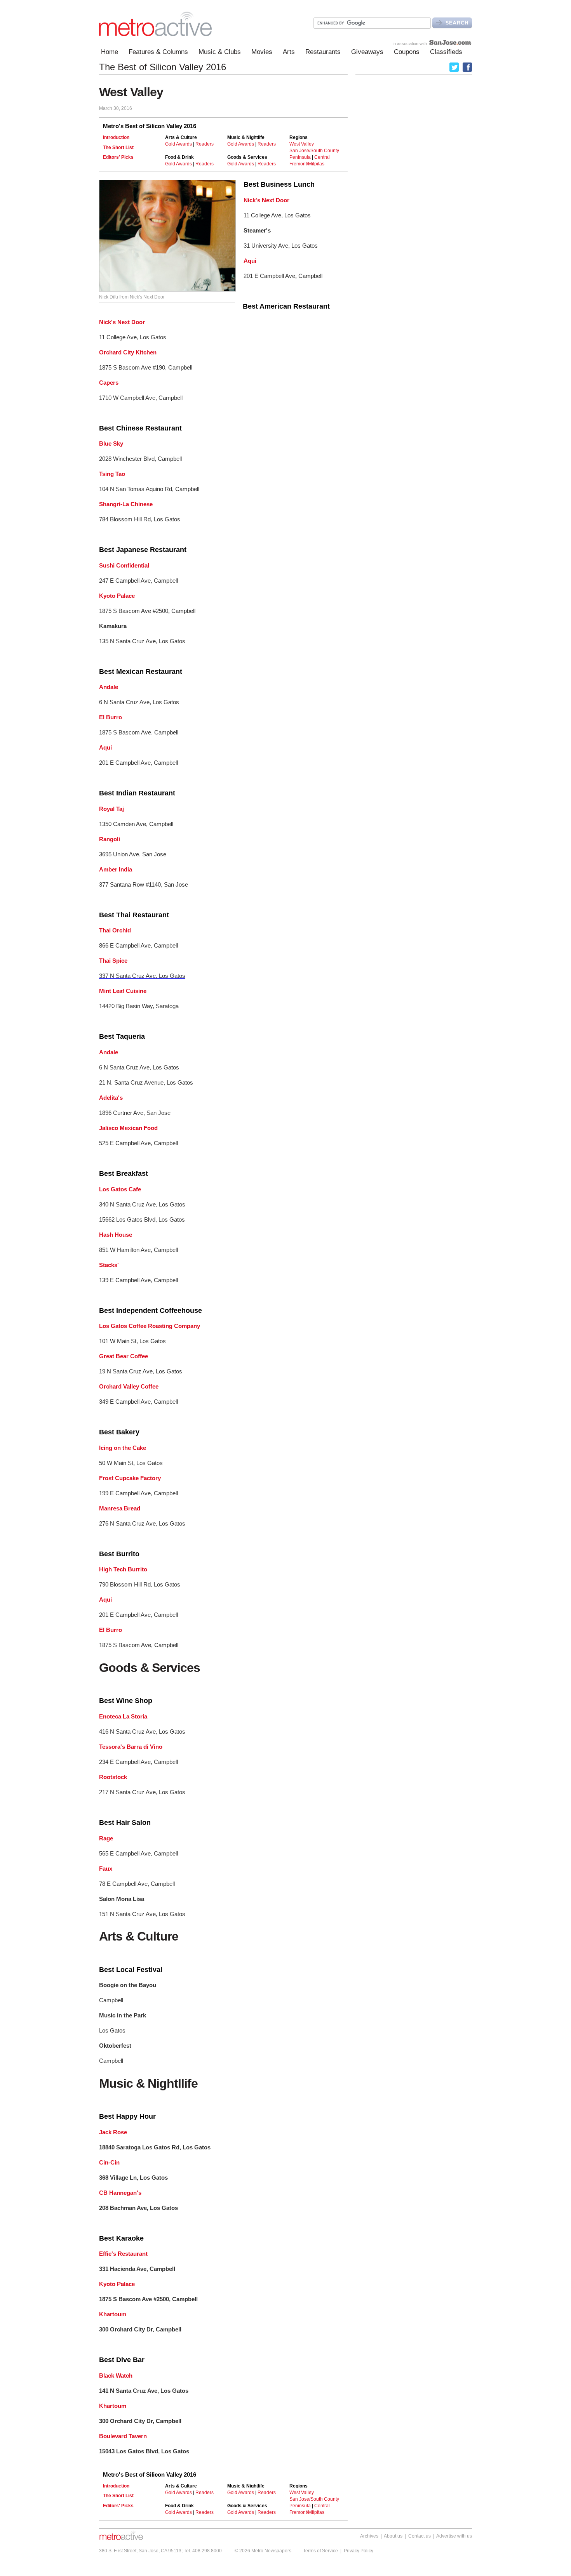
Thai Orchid (115, 930)
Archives (369, 2536)
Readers (205, 144)
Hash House (116, 1235)
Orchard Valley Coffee (129, 1386)
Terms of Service (320, 2551)
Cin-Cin (109, 2162)
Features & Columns (158, 52)
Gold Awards (178, 144)
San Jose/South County (314, 151)
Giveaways (367, 52)
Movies (262, 52)
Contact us (420, 2536)
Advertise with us (454, 2536)
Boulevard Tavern (123, 2436)
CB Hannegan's (120, 2193)
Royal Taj (111, 809)
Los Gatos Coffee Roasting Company (150, 1326)
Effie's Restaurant (123, 2254)
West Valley (302, 144)
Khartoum (113, 2314)
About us (393, 2536)
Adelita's (111, 1098)
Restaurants (323, 52)
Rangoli (110, 839)
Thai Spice (113, 961)
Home (110, 52)
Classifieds (446, 52)
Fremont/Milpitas (307, 164)
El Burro (111, 717)
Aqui (250, 261)
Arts (289, 52)
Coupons (407, 52)
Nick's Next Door (266, 200)
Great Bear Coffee (124, 1356)
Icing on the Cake (123, 1448)
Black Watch (116, 2376)
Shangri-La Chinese (126, 504)
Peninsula (300, 157)
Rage (106, 1838)
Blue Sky (111, 444)
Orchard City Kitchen (128, 352)
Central (322, 157)
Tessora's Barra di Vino (131, 1747)
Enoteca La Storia (123, 1716)
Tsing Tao (112, 474)
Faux (106, 1869)
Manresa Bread (120, 1508)
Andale (109, 687)
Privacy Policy (359, 2551)
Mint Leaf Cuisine (123, 991)
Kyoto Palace (117, 596)
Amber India (116, 869)
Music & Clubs (220, 52)
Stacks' (109, 1265)
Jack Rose (113, 2132)
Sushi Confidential (124, 565)
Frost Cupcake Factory (130, 1478)
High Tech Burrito (123, 1569)
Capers (109, 383)
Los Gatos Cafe (120, 1189)
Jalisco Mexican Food (128, 1128)
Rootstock (113, 1777)
